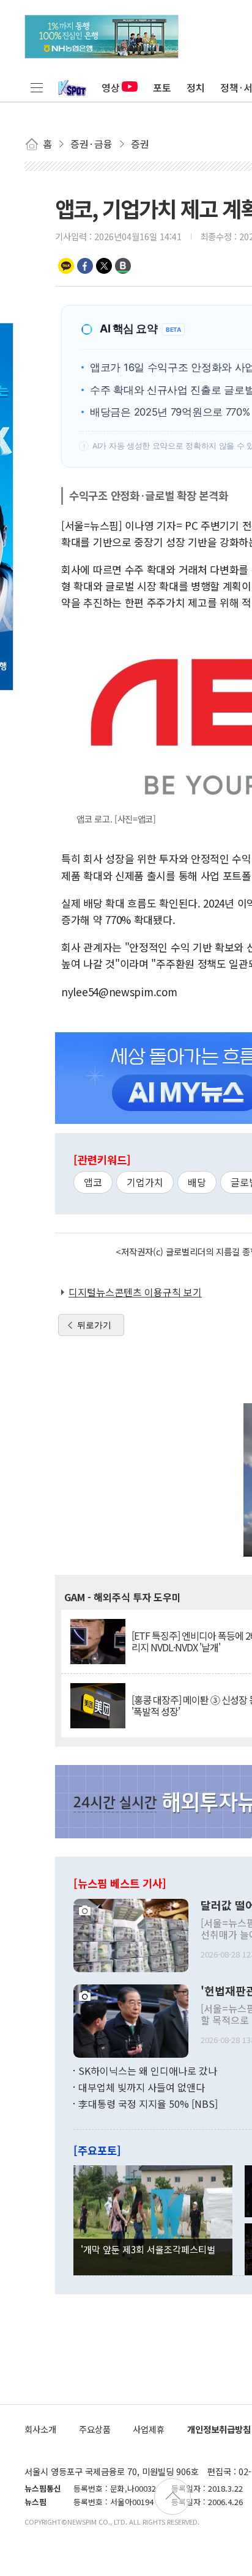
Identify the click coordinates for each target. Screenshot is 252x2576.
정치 (196, 87)
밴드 (123, 266)
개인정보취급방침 (219, 2429)
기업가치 (145, 1182)
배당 (197, 1182)
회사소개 (40, 2429)
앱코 (93, 1182)
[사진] (131, 1934)
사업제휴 (149, 2429)
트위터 (104, 266)
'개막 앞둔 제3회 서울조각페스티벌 (148, 2249)
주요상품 (95, 2429)
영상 (111, 87)
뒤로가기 (94, 1325)
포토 (162, 87)
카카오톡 (66, 266)
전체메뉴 (37, 87)
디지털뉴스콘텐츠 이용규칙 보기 (135, 1292)
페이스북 (85, 266)
